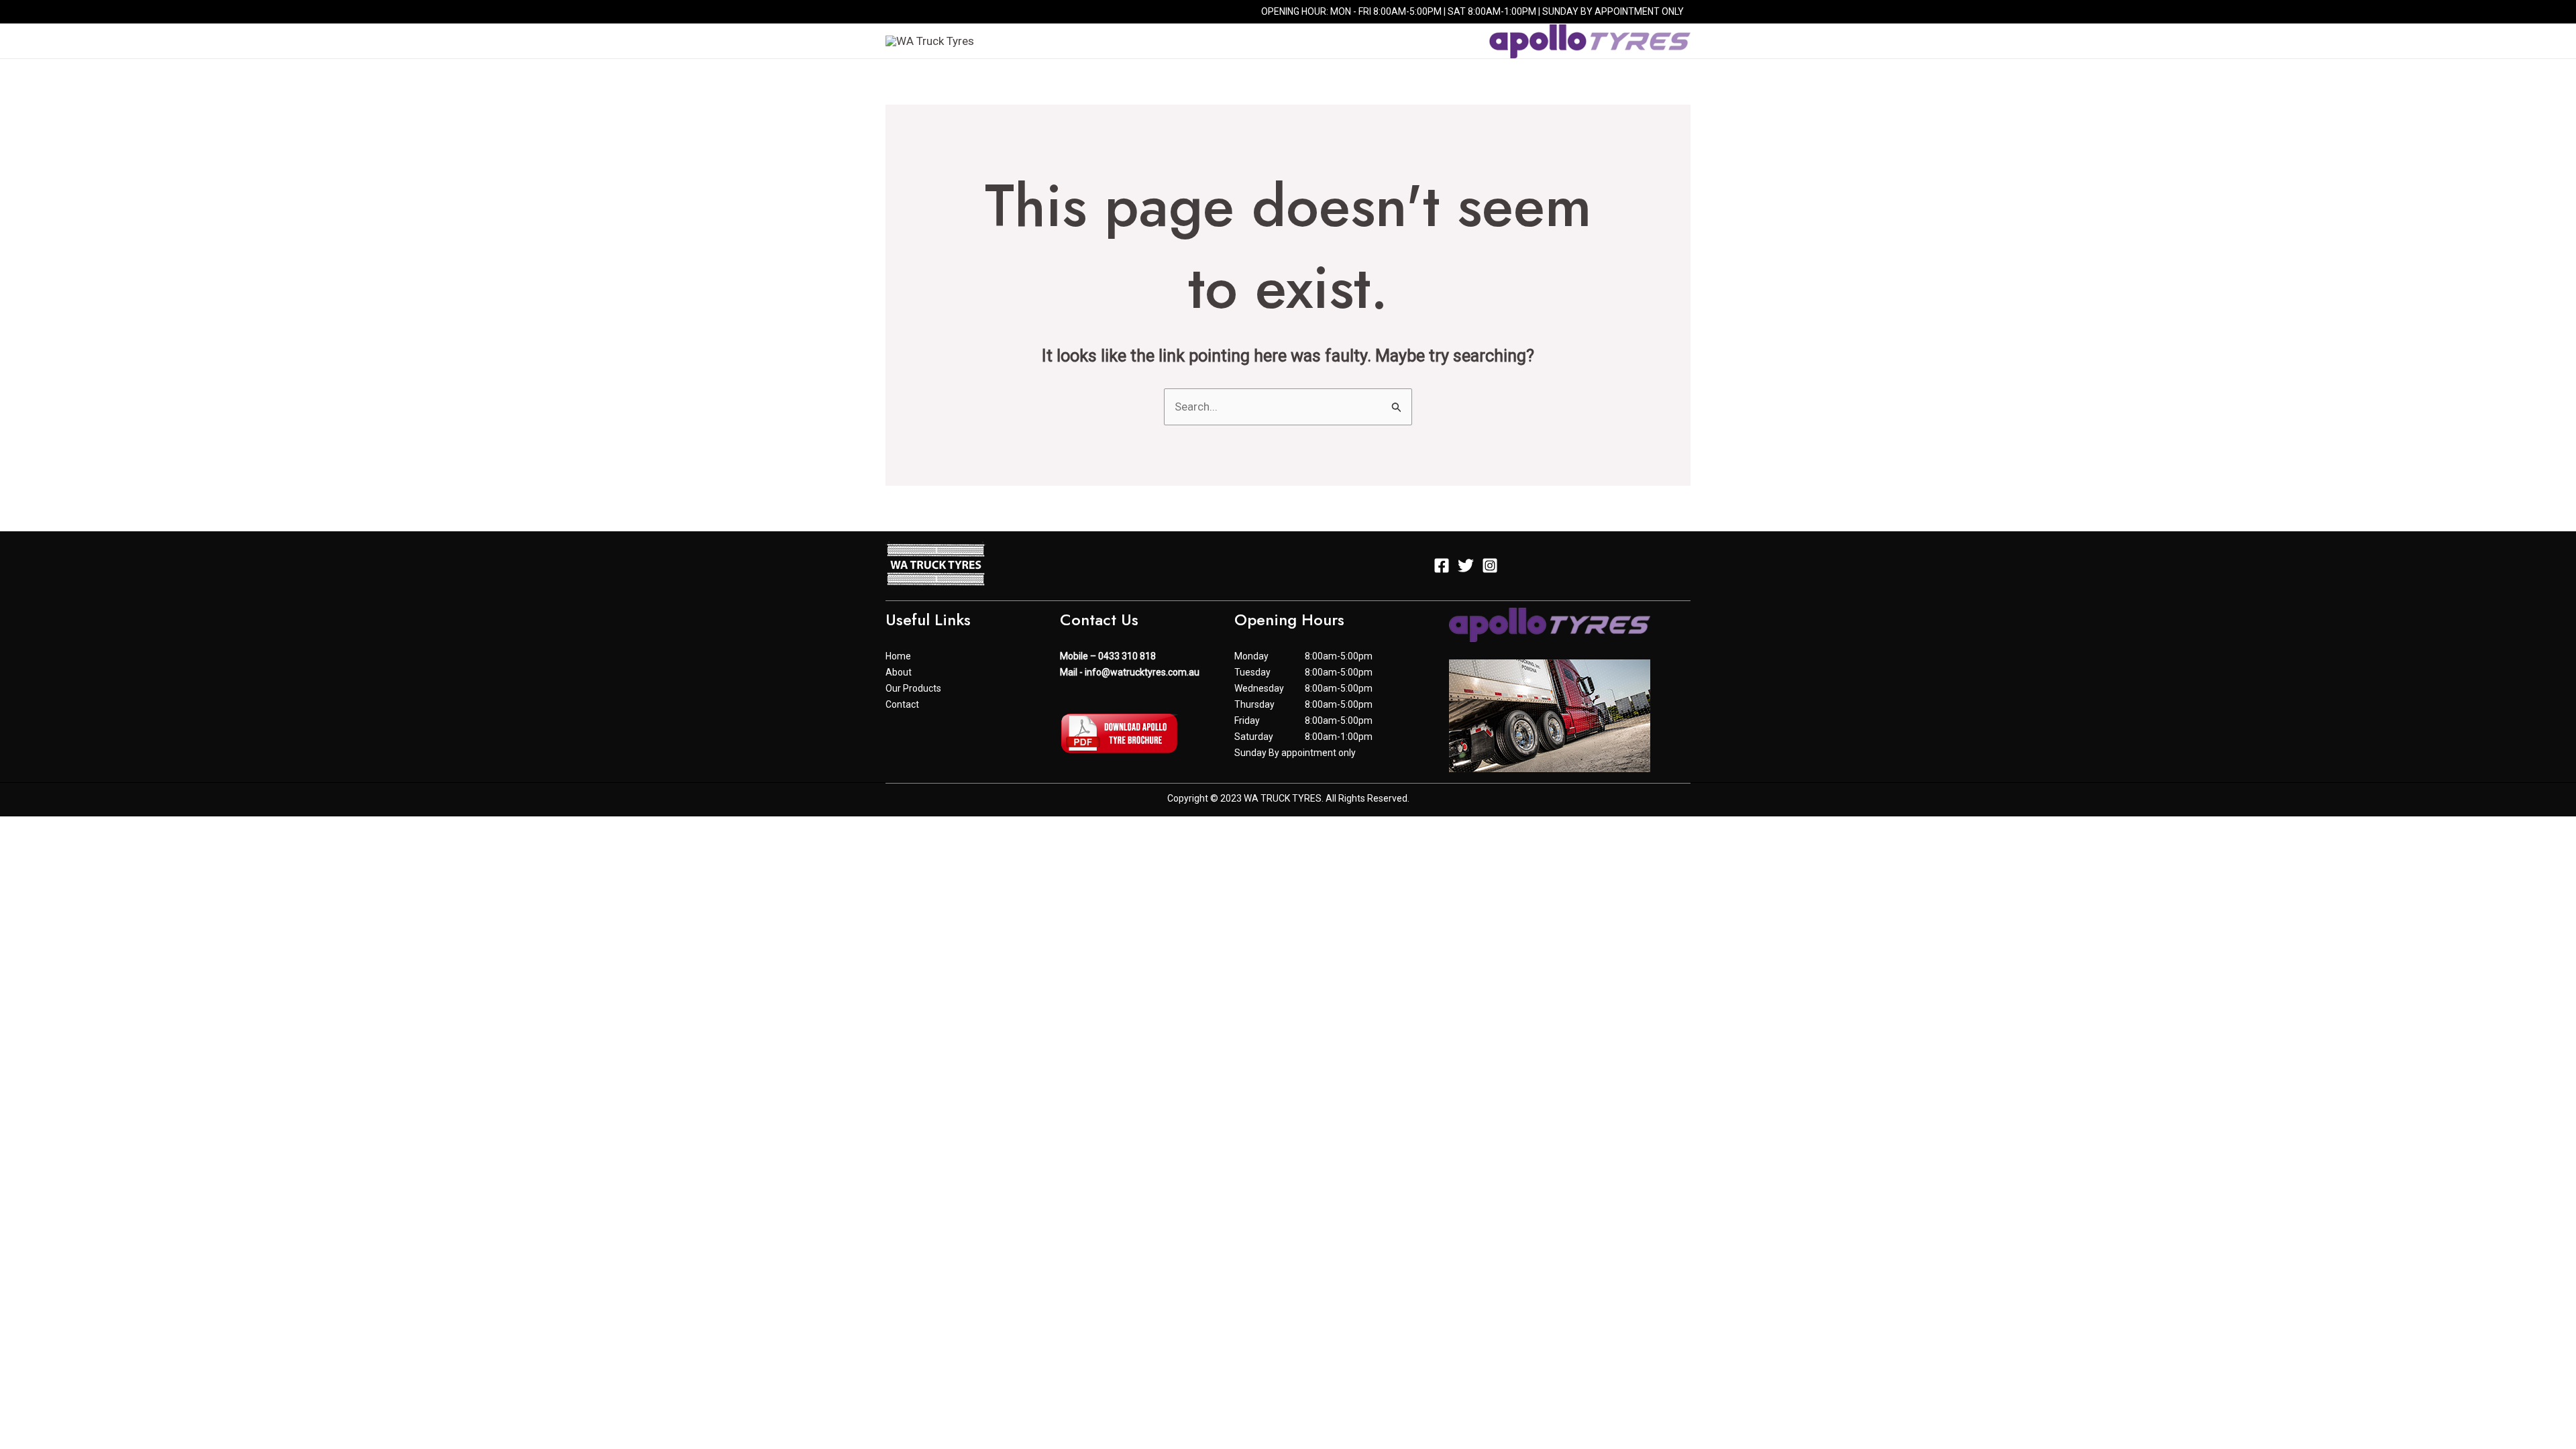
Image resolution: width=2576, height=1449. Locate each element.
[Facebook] (892, 13)
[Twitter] (912, 13)
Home (1170, 41)
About (1226, 41)
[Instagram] (932, 13)
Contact (1397, 41)
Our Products (1308, 41)
